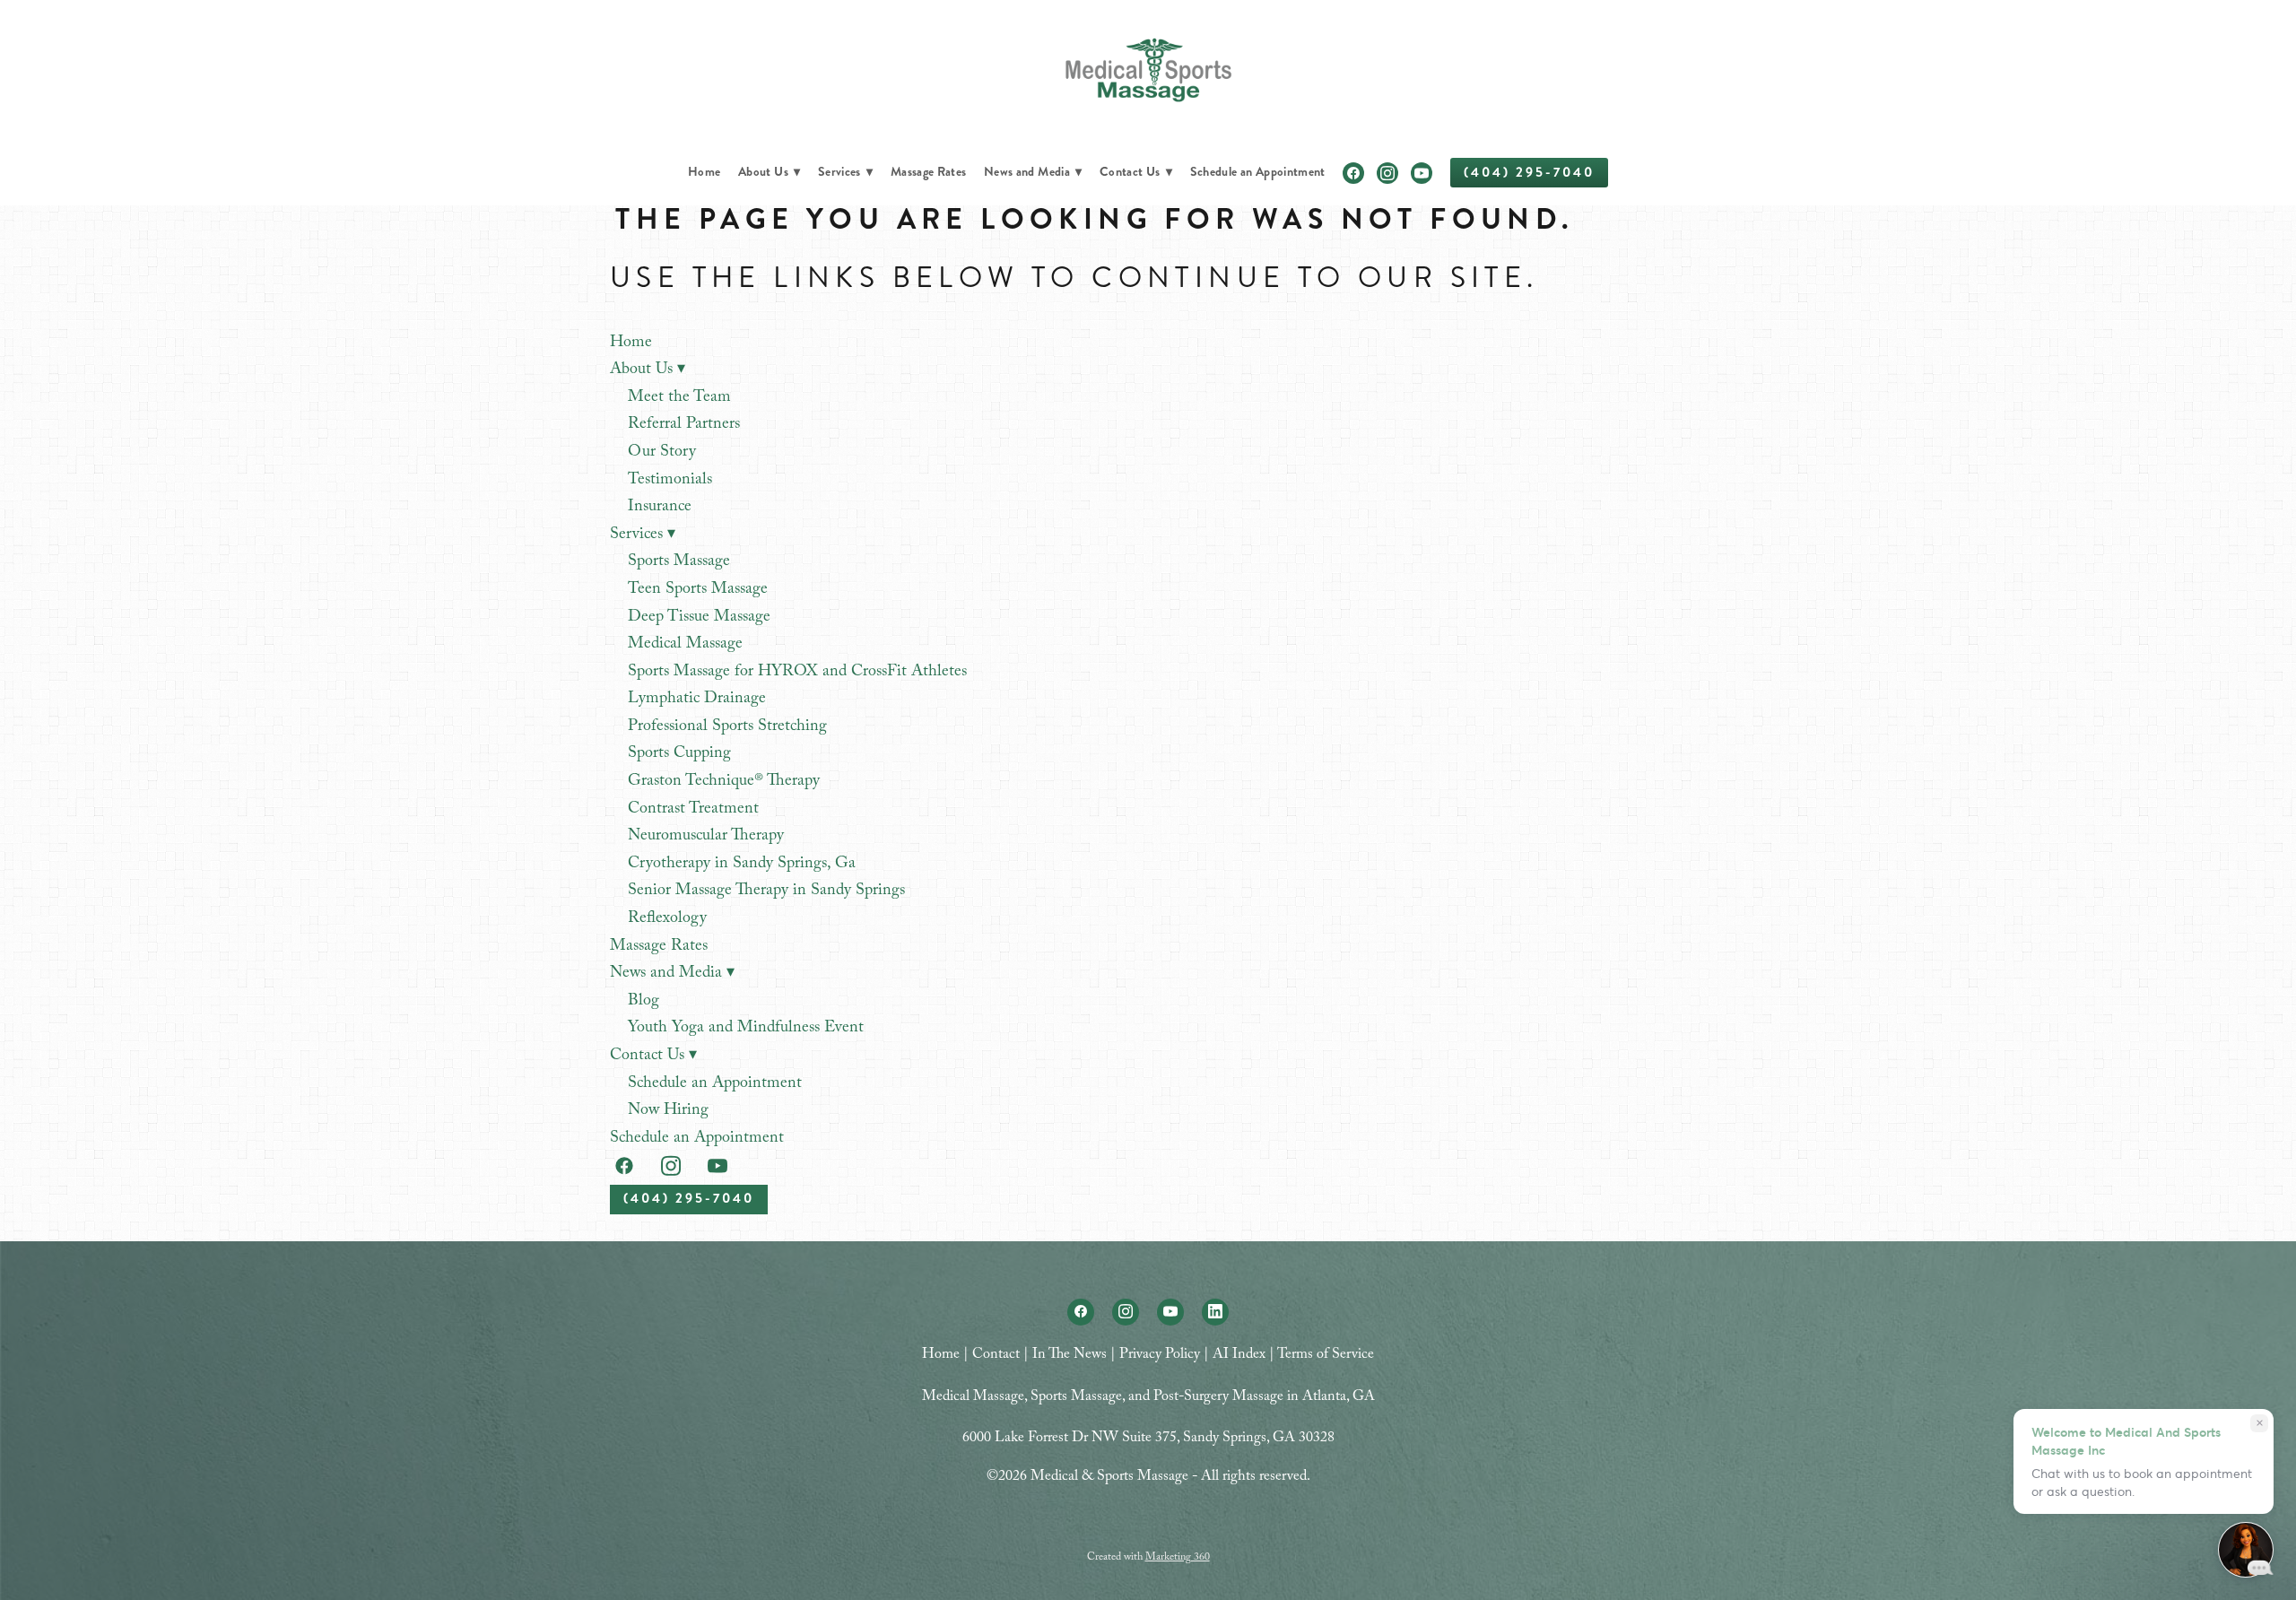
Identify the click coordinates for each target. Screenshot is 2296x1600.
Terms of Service (1326, 1356)
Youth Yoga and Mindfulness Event (746, 1029)
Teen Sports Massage (698, 591)
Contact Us (1136, 171)
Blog (644, 1002)
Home (704, 171)
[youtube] (1422, 173)
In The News (1070, 1356)
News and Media (1033, 171)
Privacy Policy (1160, 1356)
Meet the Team (679, 399)
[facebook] (1353, 173)
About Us (769, 171)
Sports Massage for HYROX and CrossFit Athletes (797, 673)
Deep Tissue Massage (699, 618)
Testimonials (670, 481)
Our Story (662, 453)
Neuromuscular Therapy (706, 837)
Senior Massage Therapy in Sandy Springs (766, 892)
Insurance (660, 508)
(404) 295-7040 (1529, 172)
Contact (996, 1356)
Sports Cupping (679, 755)
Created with (1148, 1558)
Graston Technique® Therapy (724, 783)
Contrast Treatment (693, 810)
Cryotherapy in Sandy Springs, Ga (742, 865)
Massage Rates (929, 171)
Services (845, 171)
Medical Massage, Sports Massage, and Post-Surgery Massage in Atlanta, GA (1148, 1398)
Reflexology (667, 920)
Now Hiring (668, 1112)
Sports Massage (679, 563)
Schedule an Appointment (1258, 171)
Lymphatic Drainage (697, 700)
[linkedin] (1215, 1312)
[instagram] (1387, 173)
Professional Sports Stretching (727, 728)
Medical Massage (685, 645)
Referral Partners (684, 426)
